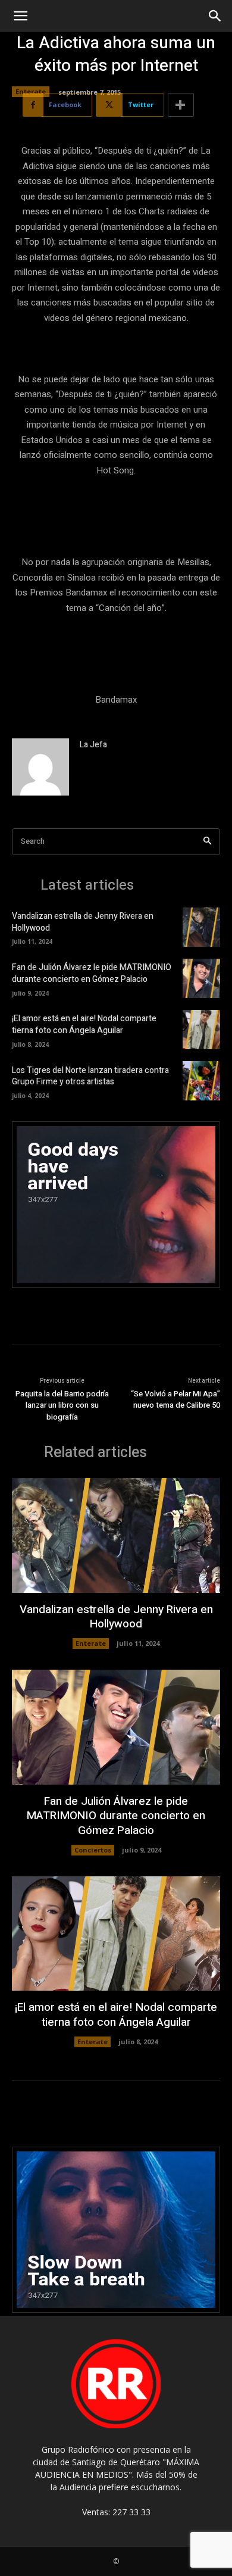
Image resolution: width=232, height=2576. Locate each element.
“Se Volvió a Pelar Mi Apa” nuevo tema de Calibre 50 (175, 1400)
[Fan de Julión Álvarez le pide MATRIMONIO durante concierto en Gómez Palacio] (201, 978)
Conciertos (93, 1850)
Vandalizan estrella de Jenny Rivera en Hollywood (83, 922)
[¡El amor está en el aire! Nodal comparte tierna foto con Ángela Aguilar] (201, 1030)
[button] (215, 16)
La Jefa (93, 745)
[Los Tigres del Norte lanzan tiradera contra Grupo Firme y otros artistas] (201, 1081)
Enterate (31, 91)
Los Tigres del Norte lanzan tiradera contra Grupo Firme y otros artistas (90, 1076)
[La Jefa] (40, 767)
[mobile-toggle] (20, 16)
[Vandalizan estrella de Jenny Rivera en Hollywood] (201, 927)
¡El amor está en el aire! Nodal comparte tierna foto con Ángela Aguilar (84, 1025)
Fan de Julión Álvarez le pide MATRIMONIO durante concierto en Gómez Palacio (92, 973)
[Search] (207, 842)
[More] (181, 105)
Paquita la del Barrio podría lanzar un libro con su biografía (62, 1405)
